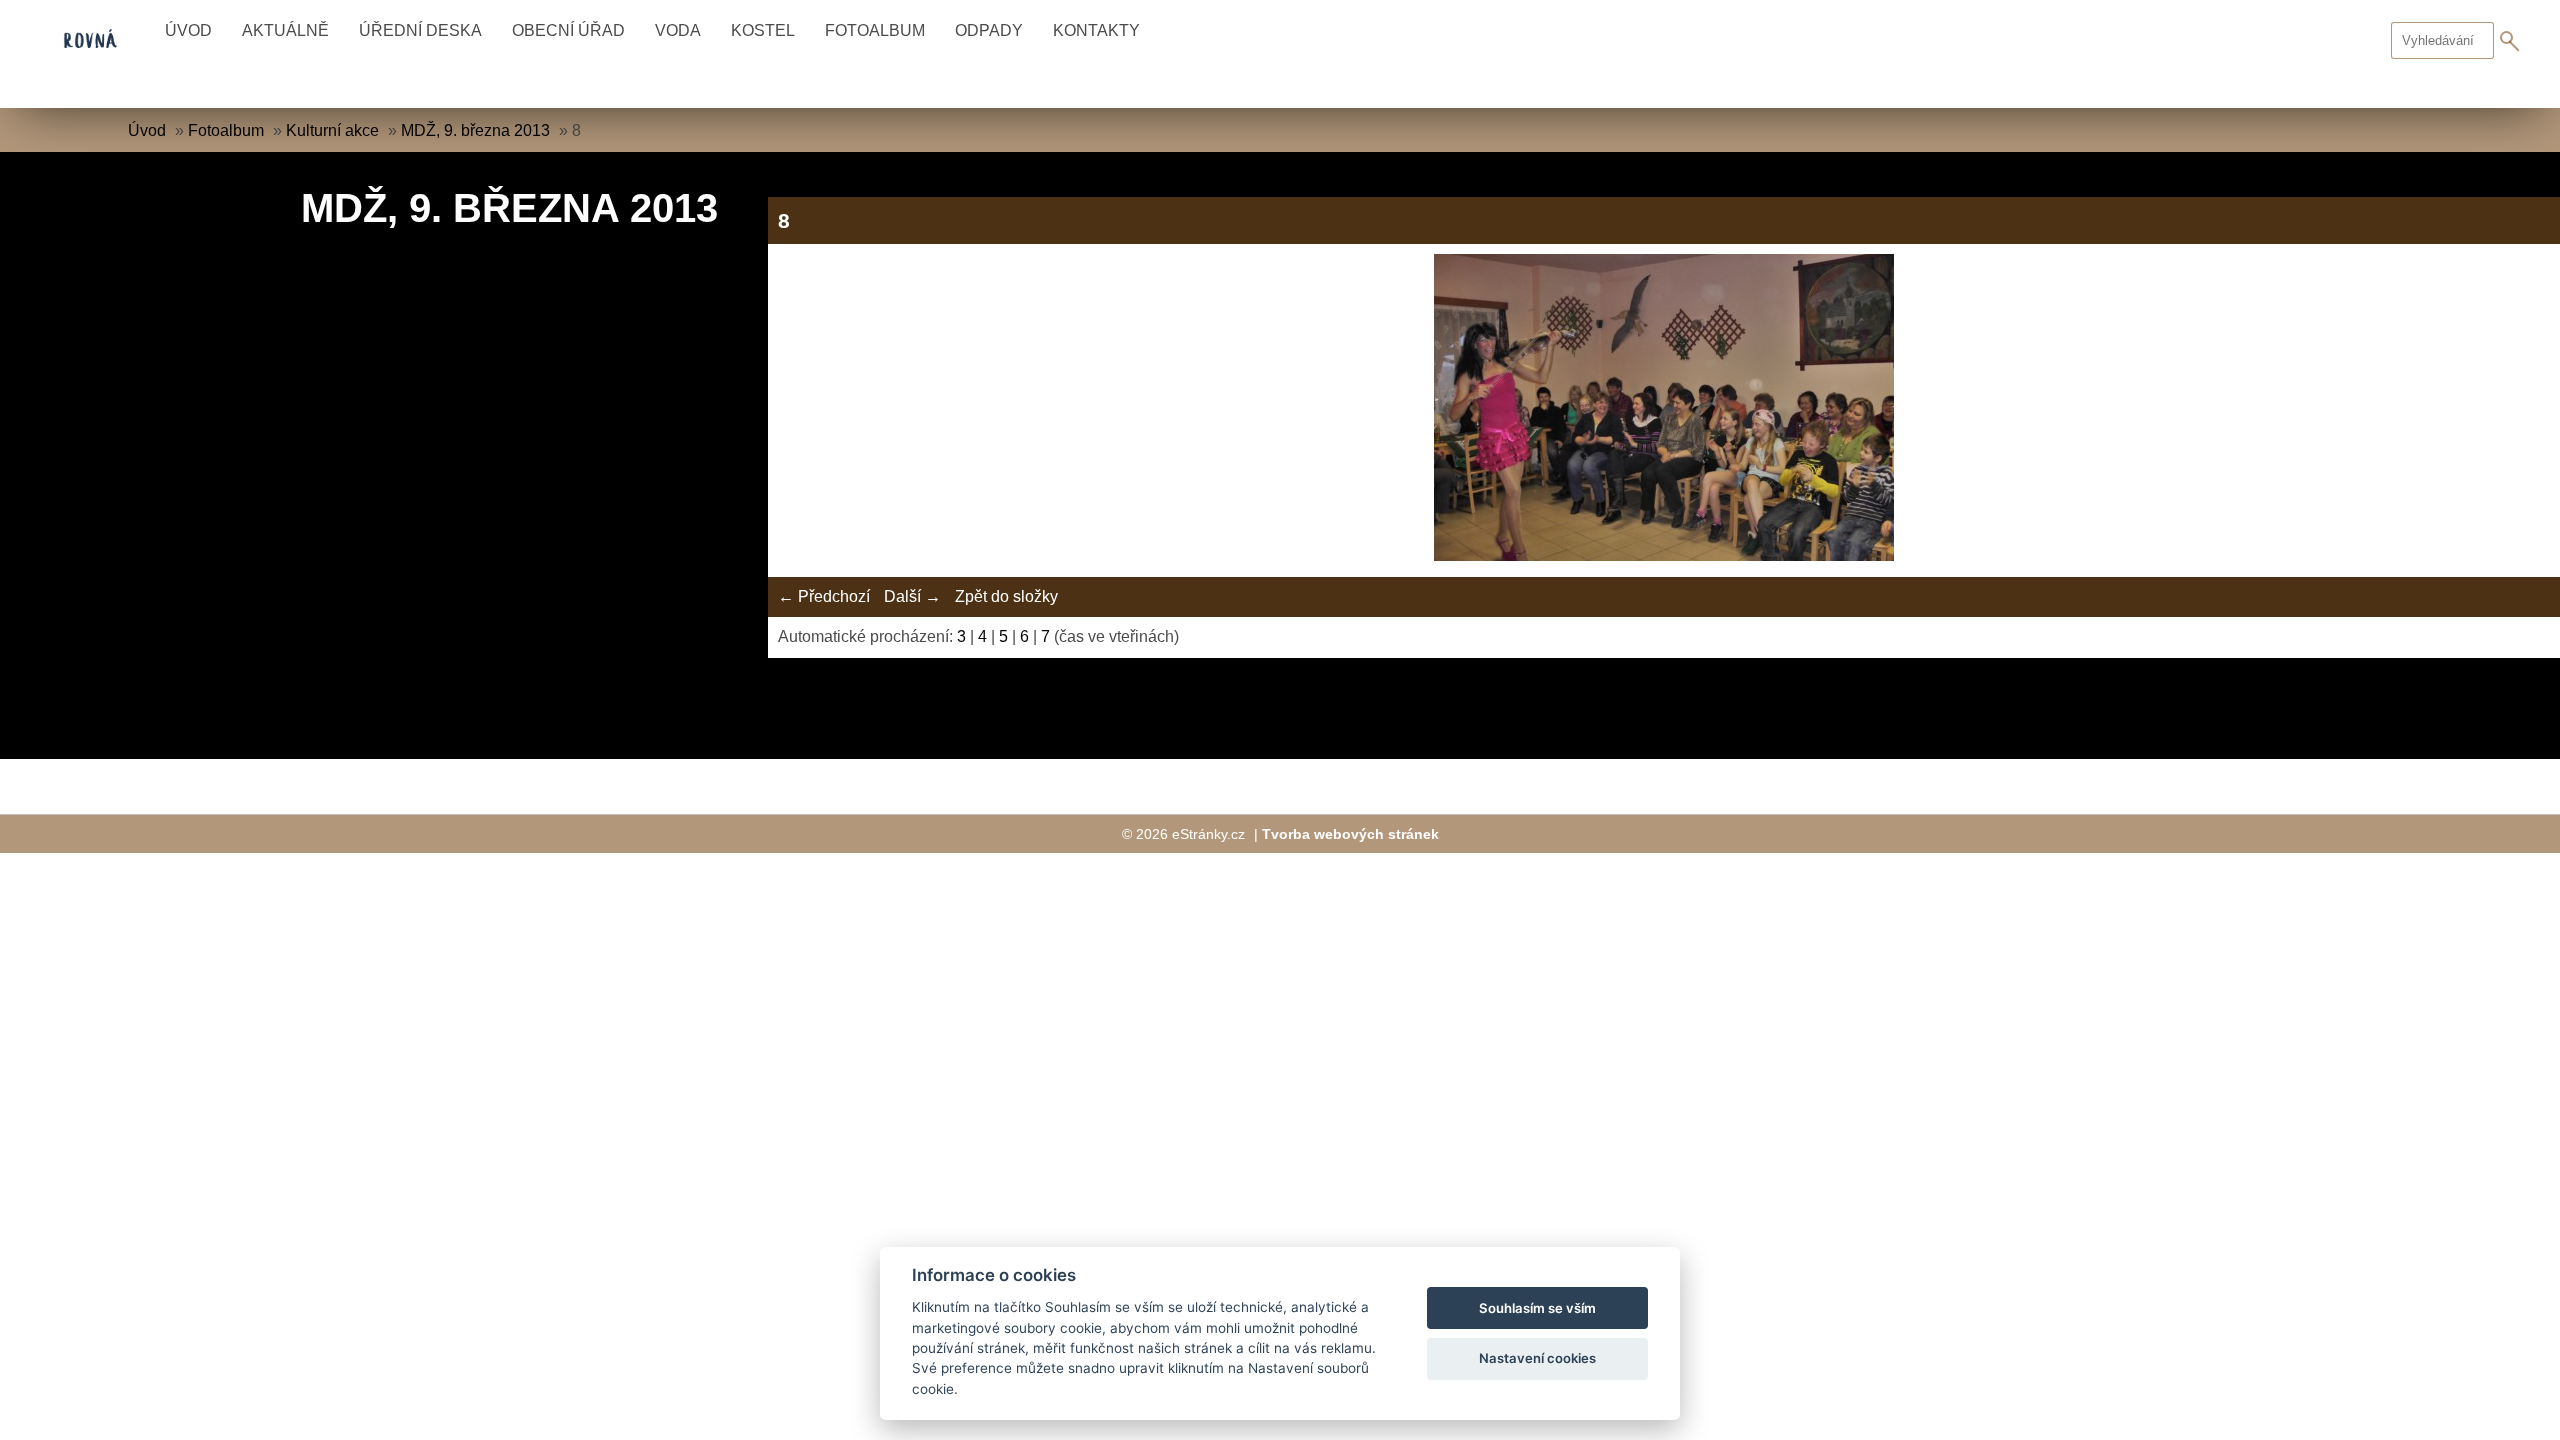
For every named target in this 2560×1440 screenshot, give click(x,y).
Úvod (188, 30)
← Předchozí (824, 596)
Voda (678, 30)
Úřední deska (420, 30)
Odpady (989, 30)
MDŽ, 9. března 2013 (475, 130)
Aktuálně (285, 30)
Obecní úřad (568, 30)
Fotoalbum (875, 30)
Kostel (763, 30)
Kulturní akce (332, 130)
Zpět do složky (1006, 596)
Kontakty (1096, 30)
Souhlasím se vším (1537, 1308)
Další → (912, 596)
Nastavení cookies (1537, 1358)
